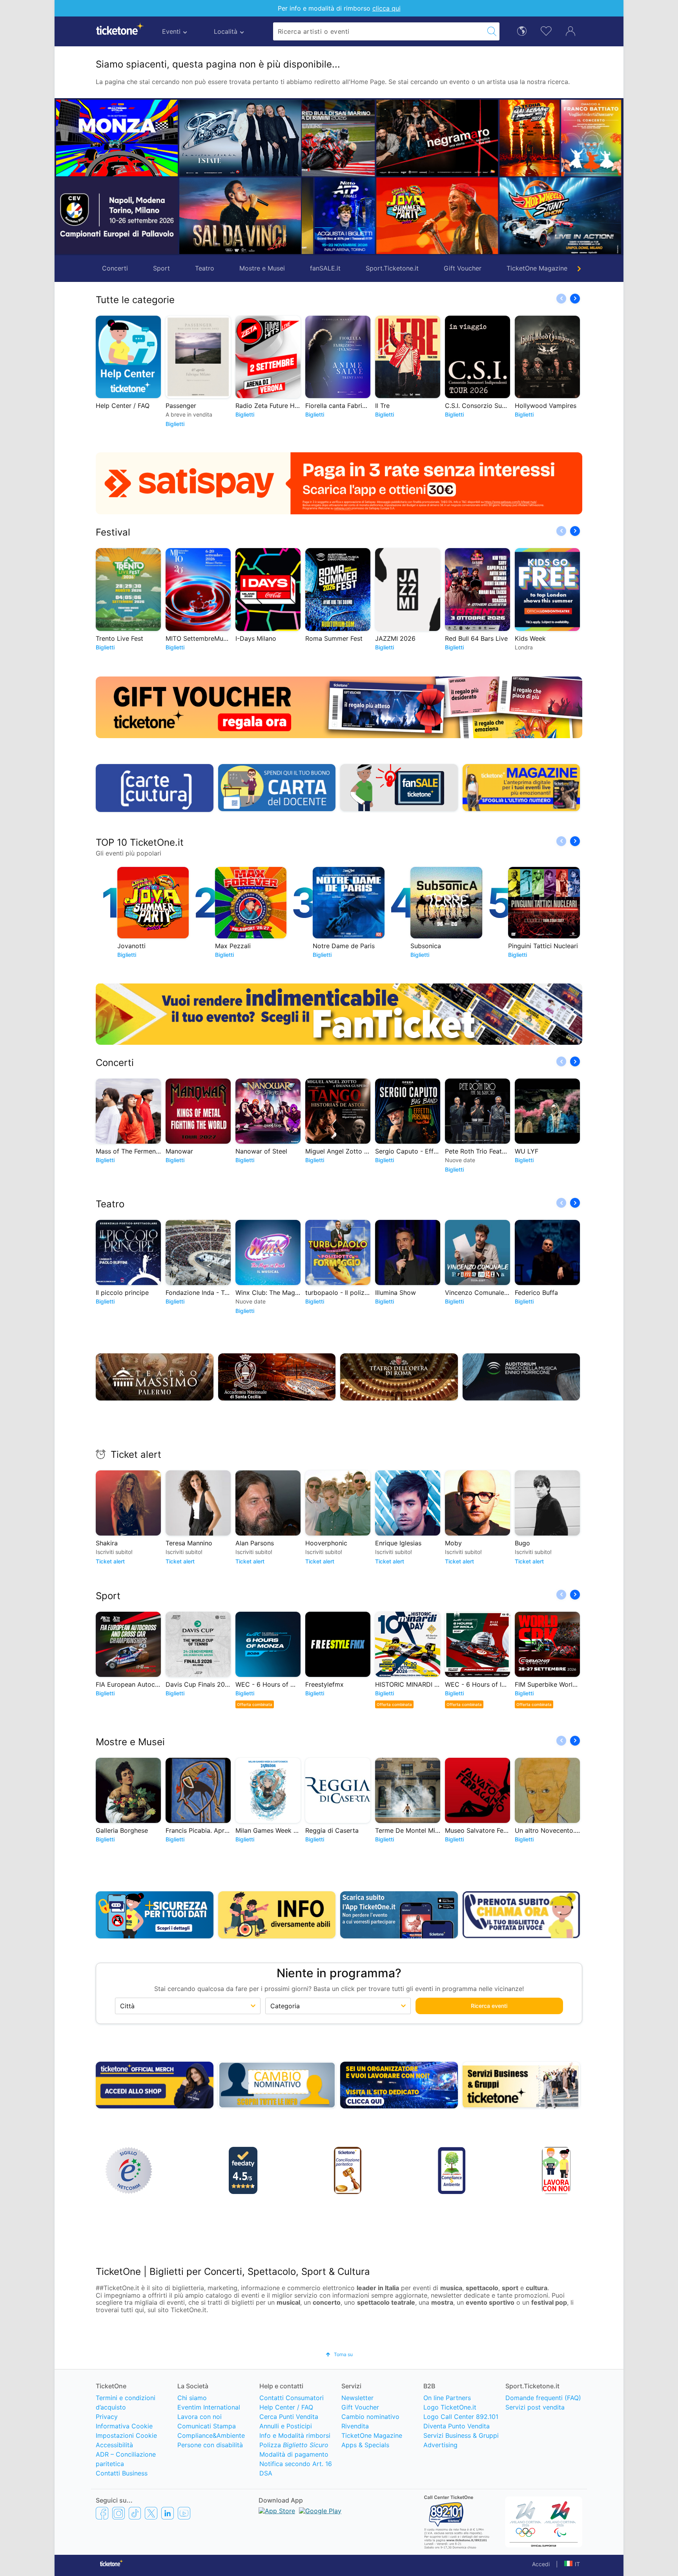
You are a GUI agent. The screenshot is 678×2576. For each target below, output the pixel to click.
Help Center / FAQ (286, 2407)
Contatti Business (122, 2473)
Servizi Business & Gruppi (461, 2435)
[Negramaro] (363, 138)
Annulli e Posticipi (286, 2426)
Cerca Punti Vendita (289, 2417)
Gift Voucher (463, 268)
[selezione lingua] (522, 30)
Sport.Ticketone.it (392, 268)
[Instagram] (118, 2513)
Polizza (294, 2445)
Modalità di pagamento (294, 2454)
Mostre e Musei (262, 268)
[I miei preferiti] (546, 30)
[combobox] (379, 31)
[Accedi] (570, 31)
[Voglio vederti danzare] (517, 138)
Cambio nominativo (370, 2417)
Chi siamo (192, 2398)
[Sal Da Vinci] (240, 216)
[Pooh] (240, 138)
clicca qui (386, 8)
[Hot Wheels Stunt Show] (487, 216)
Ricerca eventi (489, 2006)
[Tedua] (456, 138)
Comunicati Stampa (207, 2426)
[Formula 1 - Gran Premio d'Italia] (117, 138)
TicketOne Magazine (537, 268)
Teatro (205, 268)
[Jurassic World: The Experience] (610, 138)
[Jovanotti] (363, 216)
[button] (312, 177)
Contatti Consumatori (292, 2398)
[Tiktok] (135, 2513)
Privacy (107, 2417)
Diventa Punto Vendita (457, 2426)
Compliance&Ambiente (211, 2435)
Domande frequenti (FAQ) (543, 2398)
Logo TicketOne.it (450, 2407)
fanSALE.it (325, 268)
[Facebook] (102, 2513)
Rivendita (355, 2426)
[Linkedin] (168, 2513)
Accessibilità (114, 2445)
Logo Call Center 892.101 (461, 2417)
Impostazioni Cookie (126, 2435)
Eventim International (209, 2407)
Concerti (115, 268)
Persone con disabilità (210, 2445)
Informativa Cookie (124, 2426)
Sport (161, 268)
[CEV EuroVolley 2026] (117, 216)
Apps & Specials (365, 2445)
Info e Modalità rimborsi (295, 2435)
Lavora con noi (200, 2417)
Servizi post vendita (535, 2407)
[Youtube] (184, 2513)
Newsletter (357, 2398)
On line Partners (447, 2398)
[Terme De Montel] (579, 216)
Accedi (541, 2564)
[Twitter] (151, 2513)
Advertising (440, 2445)
